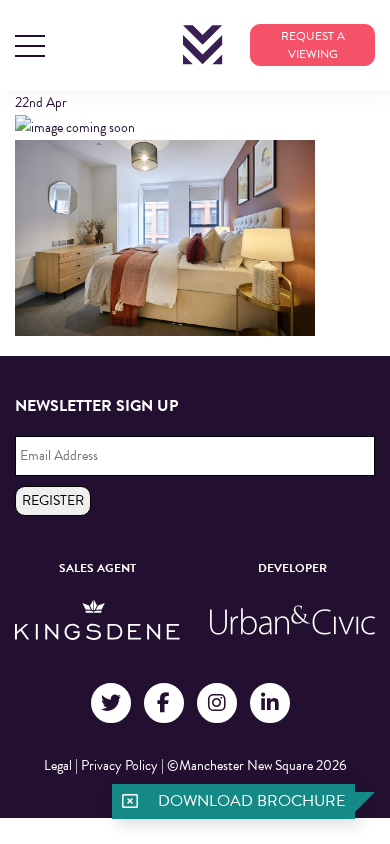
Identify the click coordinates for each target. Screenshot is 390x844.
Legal (58, 765)
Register (53, 500)
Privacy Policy (119, 765)
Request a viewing (313, 45)
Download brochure (251, 801)
